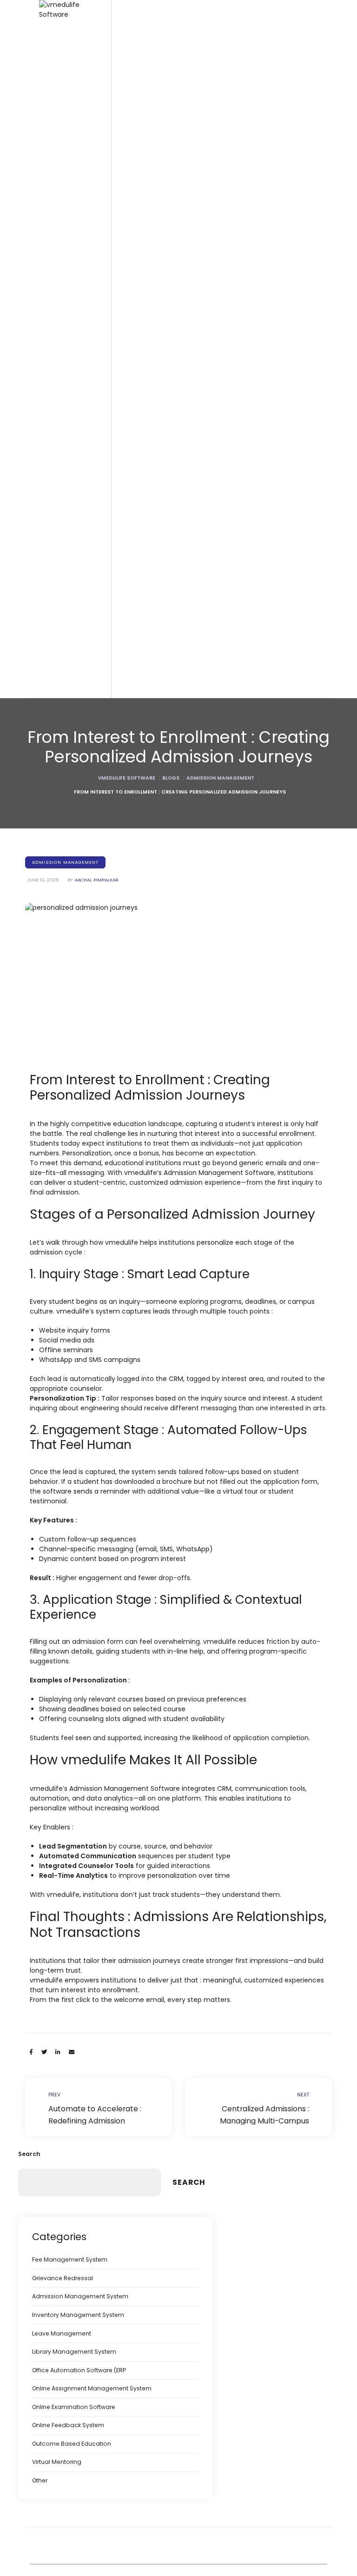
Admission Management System (80, 2296)
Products (74, 577)
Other (40, 2480)
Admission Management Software (112, 1182)
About (69, 1696)
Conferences (80, 1766)
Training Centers (86, 559)
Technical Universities (93, 497)
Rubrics (72, 827)
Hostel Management (92, 1448)
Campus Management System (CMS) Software (107, 626)
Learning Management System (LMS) (116, 1119)
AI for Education (84, 1554)
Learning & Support (90, 1678)
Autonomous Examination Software (114, 942)
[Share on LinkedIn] (58, 2052)
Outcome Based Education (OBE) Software (111, 707)
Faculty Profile (81, 1252)
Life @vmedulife (84, 1837)
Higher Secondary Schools (101, 409)
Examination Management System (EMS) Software (112, 653)
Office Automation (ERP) (97, 1164)
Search (29, 2154)
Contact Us (77, 1855)
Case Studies (81, 1642)
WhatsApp (193, 1549)
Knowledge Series (88, 1607)
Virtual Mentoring (57, 2462)
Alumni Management (92, 1102)
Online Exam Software (94, 791)
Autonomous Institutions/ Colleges (113, 444)
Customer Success (89, 1660)
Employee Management (97, 1235)
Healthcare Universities (96, 515)
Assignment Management (100, 844)
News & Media (83, 1749)
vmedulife (220, 1642)
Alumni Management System (104, 1518)
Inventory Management (96, 1403)
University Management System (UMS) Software (109, 599)
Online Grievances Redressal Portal (115, 1385)
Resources (77, 1572)
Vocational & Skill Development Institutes (108, 537)
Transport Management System (109, 1350)
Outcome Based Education (72, 2444)
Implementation (85, 1625)
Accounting (78, 1217)
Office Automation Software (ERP (79, 2370)
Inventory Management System (78, 2315)
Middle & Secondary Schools (105, 391)
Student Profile (83, 978)
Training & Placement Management (115, 1048)
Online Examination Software (74, 2407)
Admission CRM (84, 1483)
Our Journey (79, 1784)
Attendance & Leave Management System (113, 1275)
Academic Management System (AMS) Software (110, 884)
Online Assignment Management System (92, 2388)
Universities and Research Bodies (112, 479)
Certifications (80, 1819)
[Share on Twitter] (44, 2052)
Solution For (78, 356)
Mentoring (76, 995)
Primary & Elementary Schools (106, 373)
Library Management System (104, 1501)
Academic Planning (90, 756)
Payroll (71, 1297)
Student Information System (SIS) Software (111, 680)
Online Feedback (86, 774)
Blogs (69, 1589)
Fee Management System (100, 1536)
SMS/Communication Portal (102, 1332)
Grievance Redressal (63, 2278)
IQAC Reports (81, 862)
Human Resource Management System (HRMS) (109, 1142)
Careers (73, 1731)
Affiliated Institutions (90, 462)
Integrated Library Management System (109, 1425)
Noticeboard (80, 1066)
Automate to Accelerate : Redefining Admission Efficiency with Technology (98, 2107)
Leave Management (62, 2333)
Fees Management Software (104, 1199)
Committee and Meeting (98, 1031)
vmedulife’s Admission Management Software (199, 1173)
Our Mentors (79, 1802)
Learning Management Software (110, 960)
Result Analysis (83, 809)
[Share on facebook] (31, 2052)
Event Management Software (105, 1084)
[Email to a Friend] (72, 2052)
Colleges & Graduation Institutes (110, 426)
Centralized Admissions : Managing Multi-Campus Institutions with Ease (259, 2107)
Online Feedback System (68, 2425)
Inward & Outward (88, 1315)
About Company (86, 1713)
